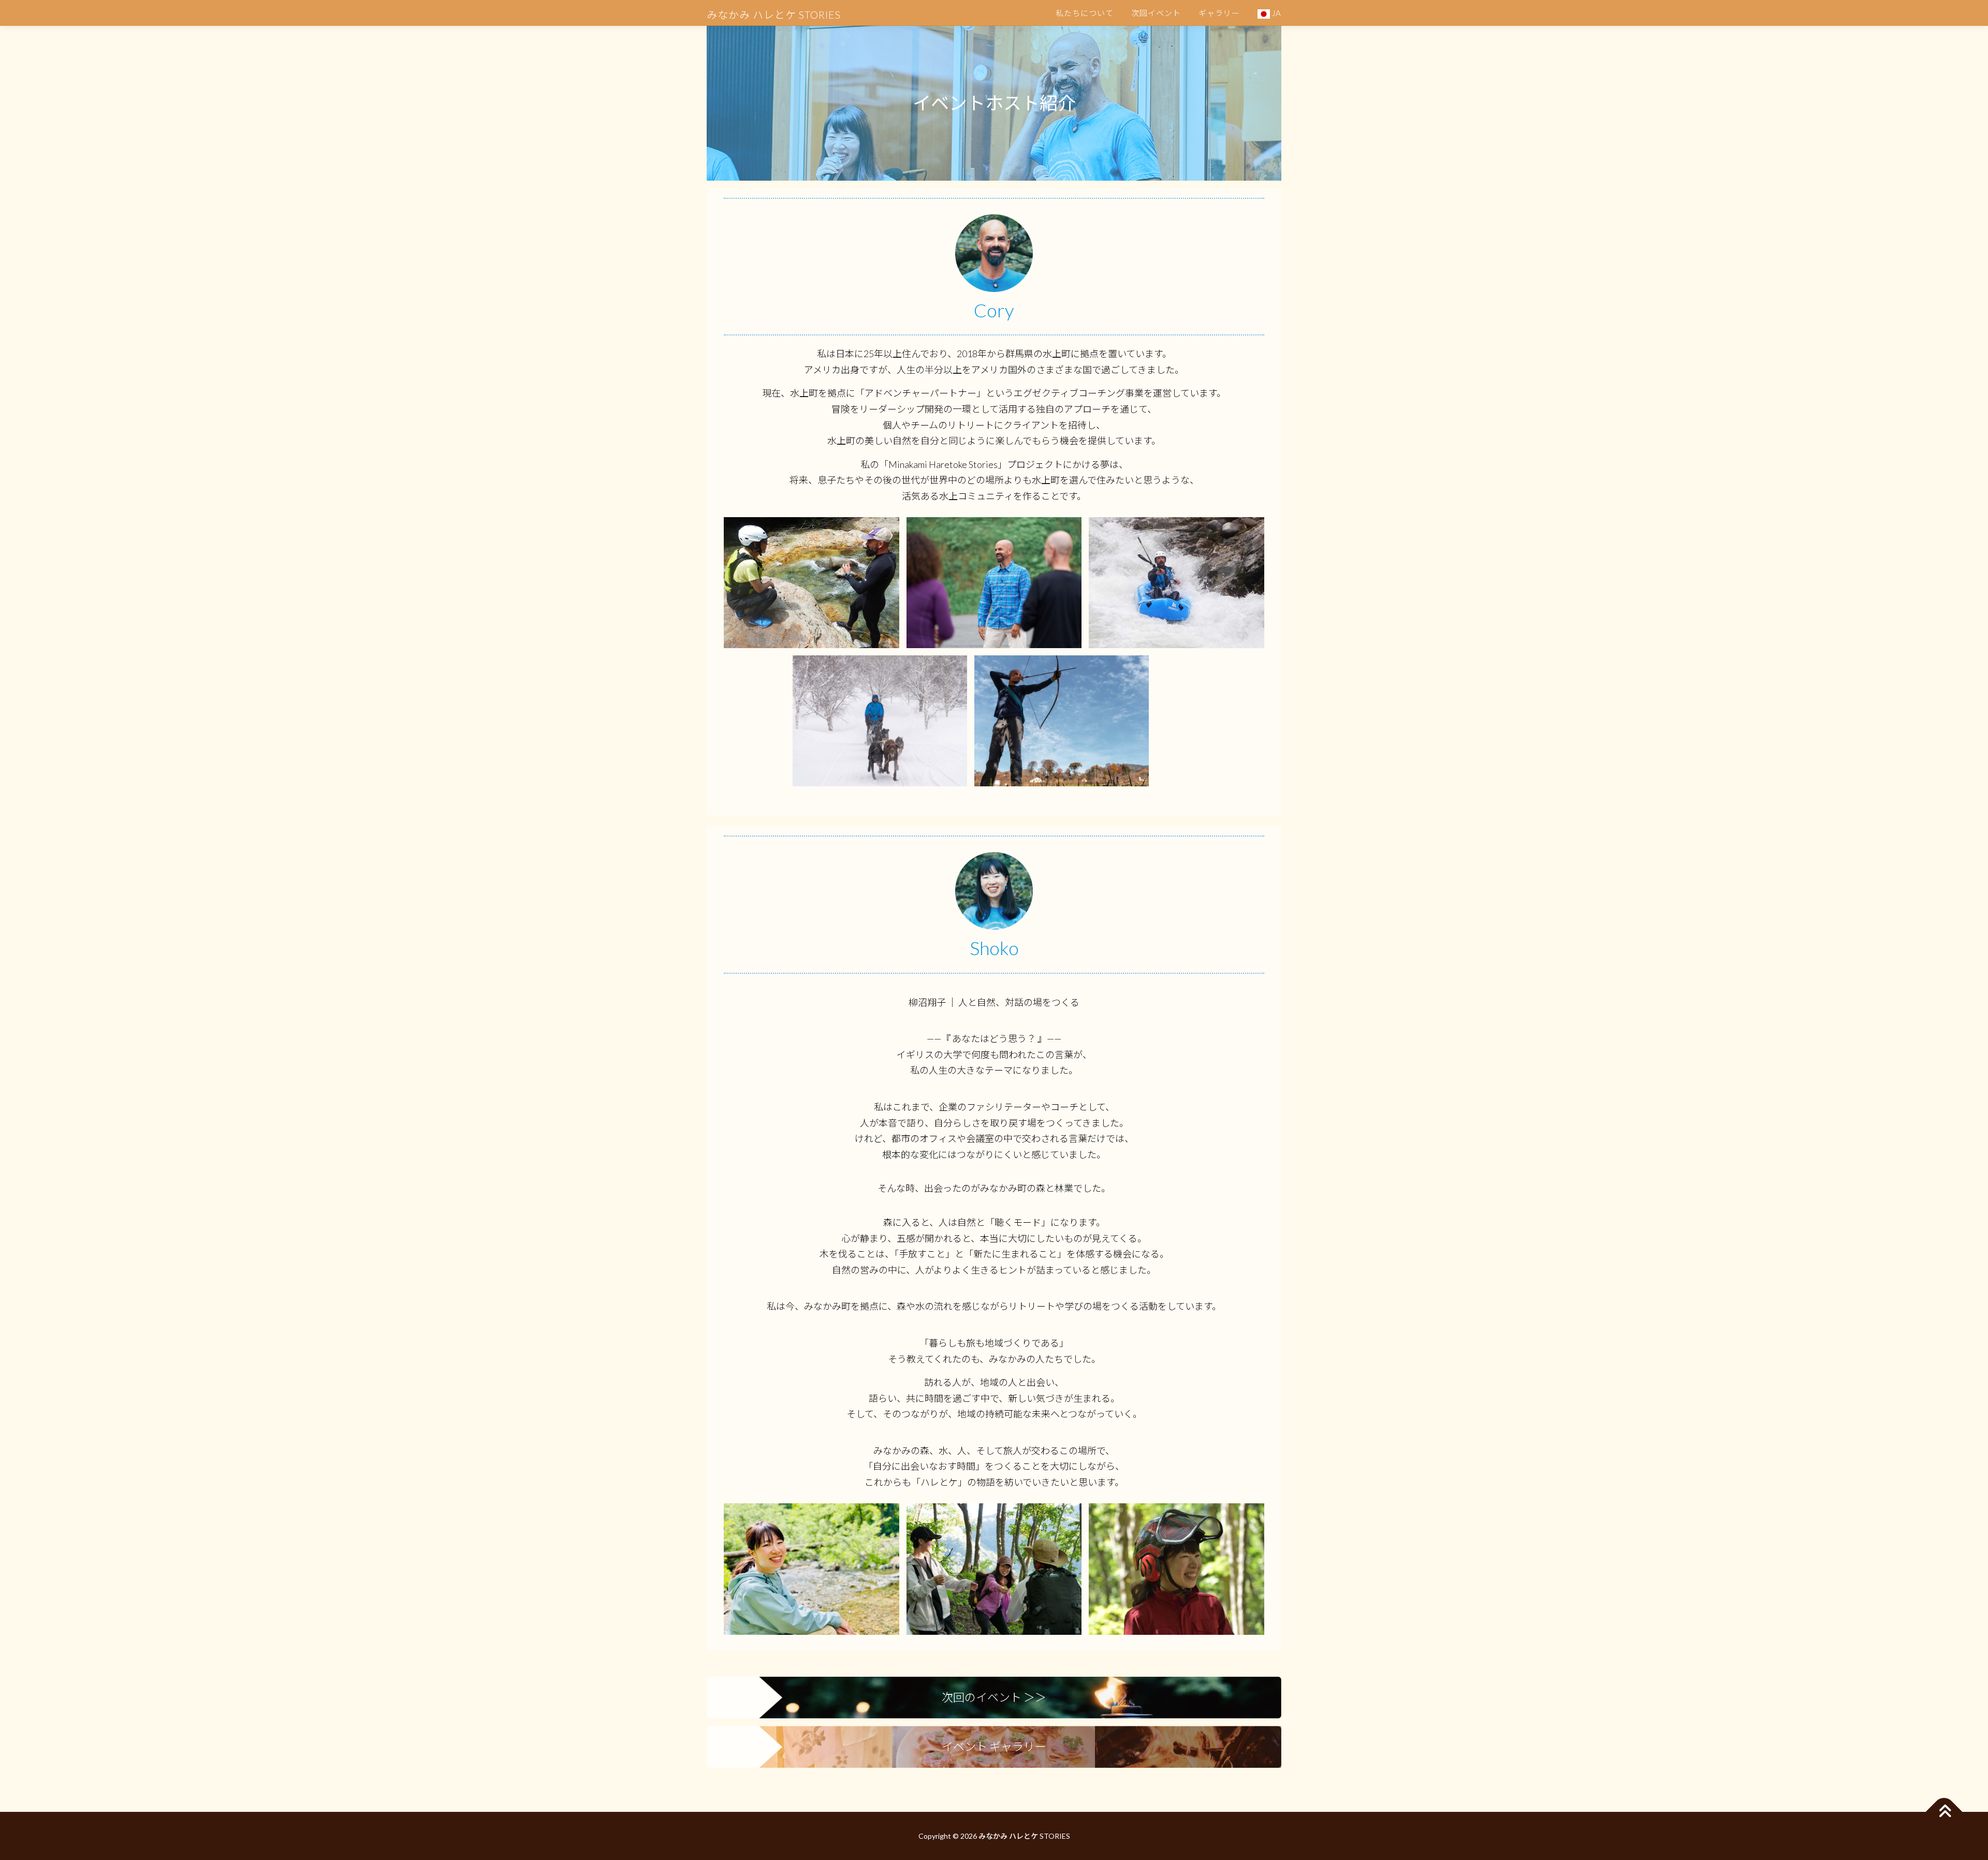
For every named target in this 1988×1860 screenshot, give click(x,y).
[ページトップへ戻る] (1944, 1812)
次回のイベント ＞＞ (994, 1697)
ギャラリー (1219, 13)
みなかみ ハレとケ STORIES (774, 14)
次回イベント (1156, 13)
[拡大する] (886, 531)
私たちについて (1085, 13)
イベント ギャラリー (994, 1746)
